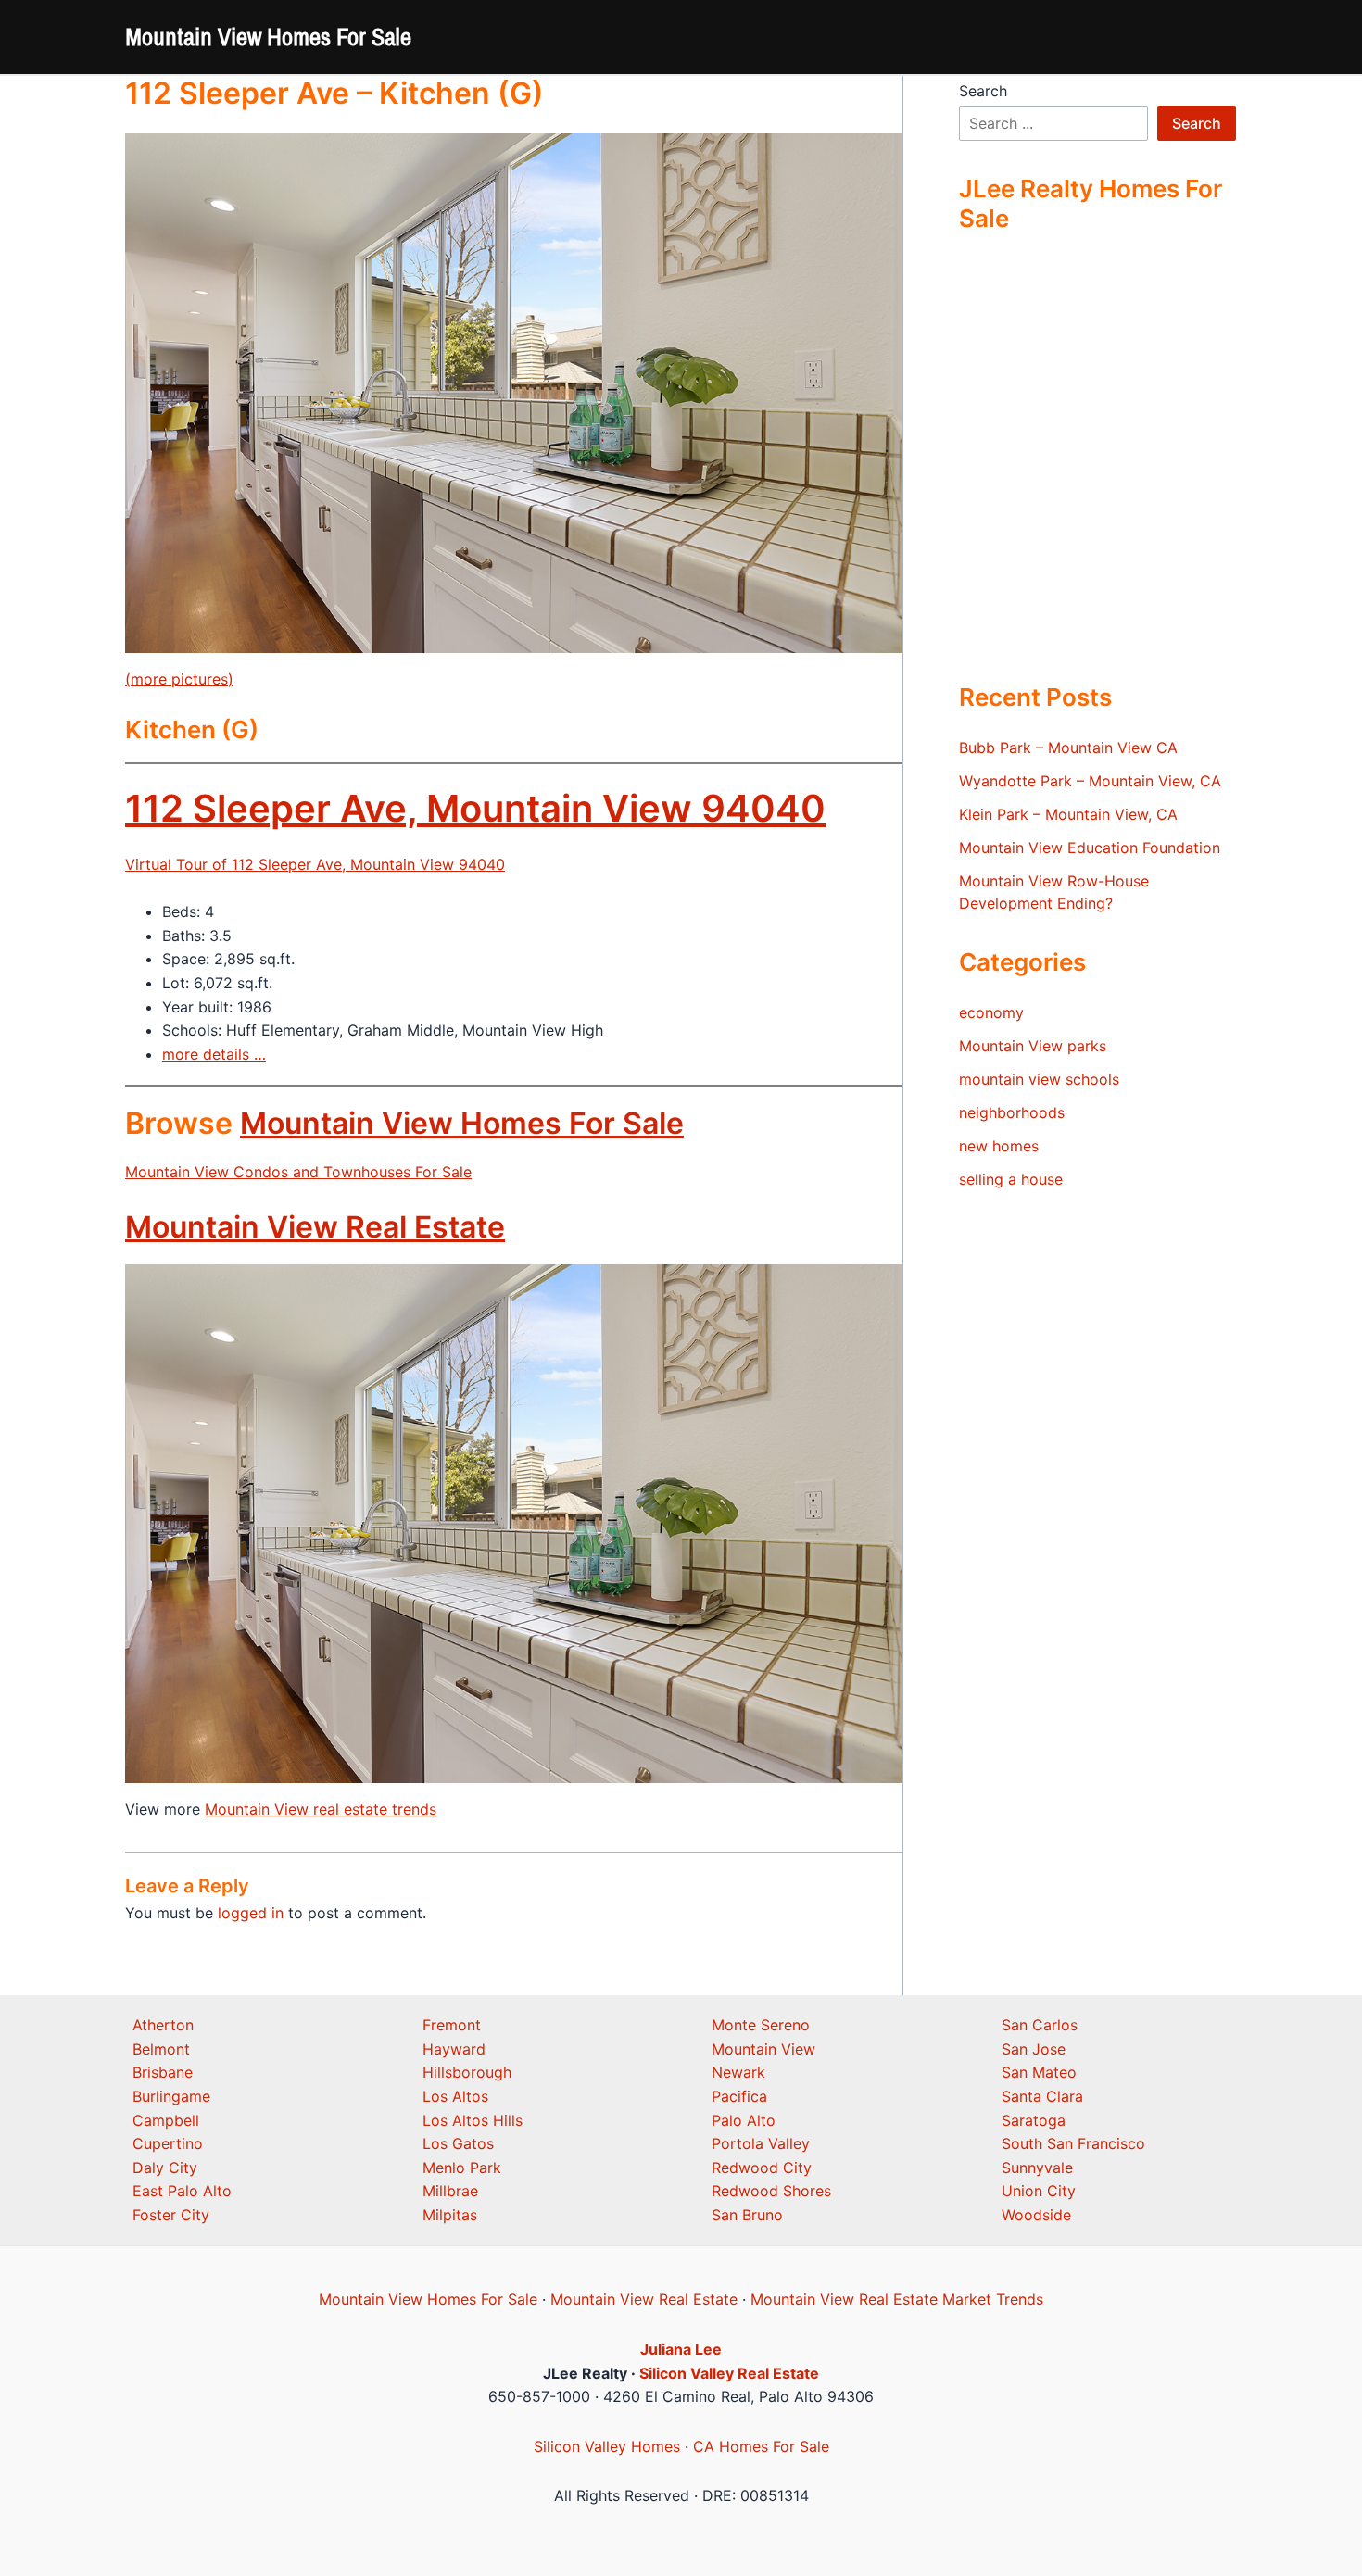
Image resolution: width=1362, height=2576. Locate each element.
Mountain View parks (1033, 1046)
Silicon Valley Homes (607, 2446)
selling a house (1011, 1179)
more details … (214, 1054)
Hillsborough (467, 2072)
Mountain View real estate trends (321, 1809)
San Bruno (747, 2215)
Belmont (161, 2049)
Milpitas (450, 2215)
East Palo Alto (182, 2191)
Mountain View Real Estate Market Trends (897, 2299)
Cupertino (168, 2143)
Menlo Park (462, 2168)
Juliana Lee (681, 2349)
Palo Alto (744, 2120)
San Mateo (1039, 2072)
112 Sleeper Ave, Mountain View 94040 (475, 808)
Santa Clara (1042, 2096)
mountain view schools (1039, 1079)
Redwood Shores (771, 2191)
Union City (1039, 2191)
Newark (738, 2072)
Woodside (1036, 2215)
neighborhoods (1012, 1112)
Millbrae (450, 2191)
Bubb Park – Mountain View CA (1068, 748)
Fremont (452, 2025)
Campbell (166, 2120)
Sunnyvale (1037, 2168)
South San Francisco (1073, 2143)
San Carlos (1040, 2025)
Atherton (163, 2025)
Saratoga (1034, 2120)
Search (983, 91)
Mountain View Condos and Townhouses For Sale (298, 1172)
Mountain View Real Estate (315, 1227)
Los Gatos (458, 2143)
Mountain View (763, 2049)
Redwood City (762, 2168)
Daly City (165, 2168)
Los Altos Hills (473, 2120)
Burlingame (171, 2096)
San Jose (1034, 2049)
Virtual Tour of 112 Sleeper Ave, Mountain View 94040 (315, 864)
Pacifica (739, 2096)
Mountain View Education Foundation (1090, 848)
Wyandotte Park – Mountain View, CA (1090, 781)
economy (991, 1012)
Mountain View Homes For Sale (268, 37)
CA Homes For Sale (761, 2446)
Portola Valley (761, 2143)
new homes (999, 1146)
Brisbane (163, 2072)
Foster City (171, 2215)
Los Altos (455, 2096)
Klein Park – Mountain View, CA (1068, 814)
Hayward (454, 2049)
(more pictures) (179, 679)
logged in (251, 1913)
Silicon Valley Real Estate (729, 2373)
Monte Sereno (761, 2025)
